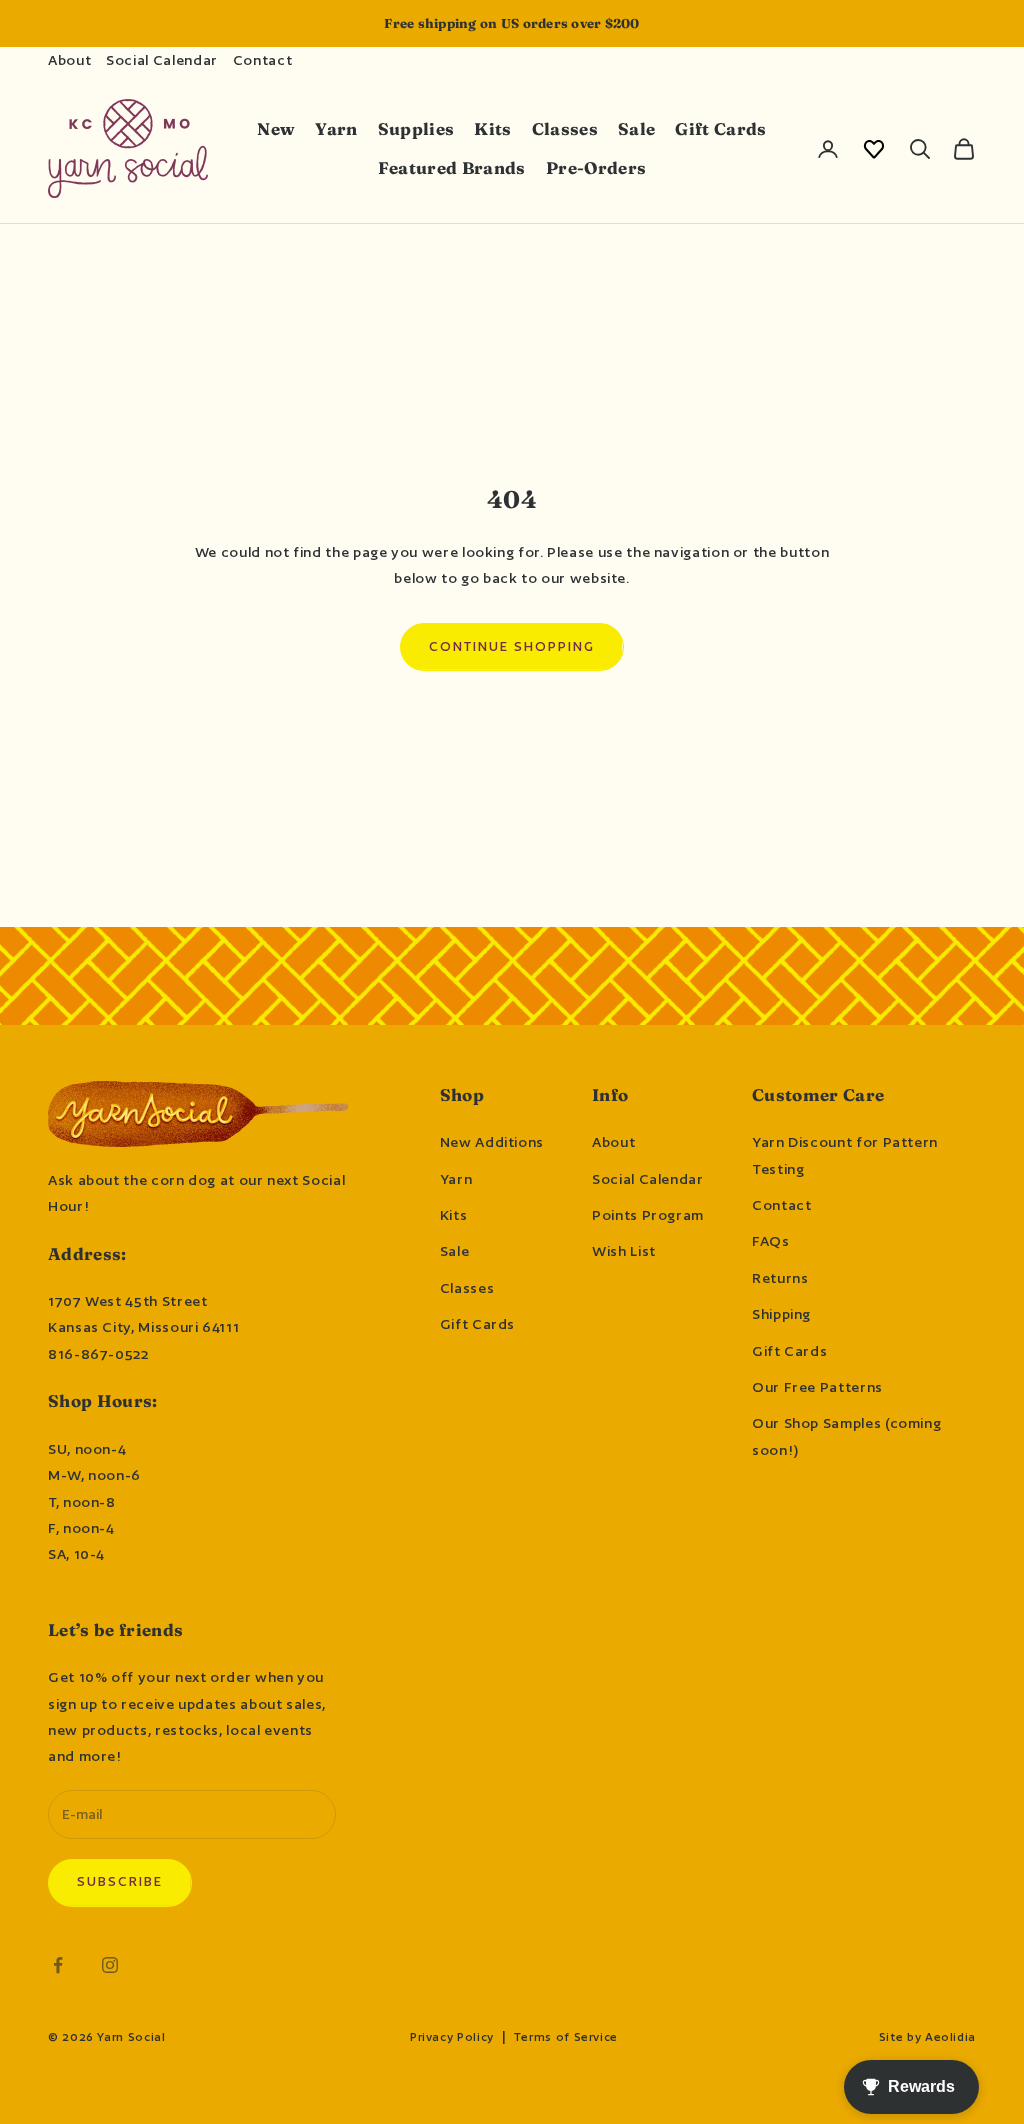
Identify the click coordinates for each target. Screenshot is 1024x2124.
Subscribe (120, 1881)
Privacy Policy (452, 2037)
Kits (492, 129)
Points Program (648, 1215)
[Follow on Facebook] (58, 1965)
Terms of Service (566, 2037)
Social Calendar (162, 60)
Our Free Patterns (817, 1387)
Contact (262, 60)
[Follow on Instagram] (110, 1965)
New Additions (492, 1142)
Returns (780, 1278)
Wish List (624, 1251)
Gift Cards (720, 129)
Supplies (416, 129)
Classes (565, 129)
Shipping (781, 1314)
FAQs (771, 1241)
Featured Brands (452, 168)
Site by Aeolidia (927, 2037)
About (69, 60)
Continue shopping (511, 646)
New (276, 129)
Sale (636, 129)
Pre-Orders (596, 168)
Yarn (336, 129)
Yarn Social (131, 2037)
